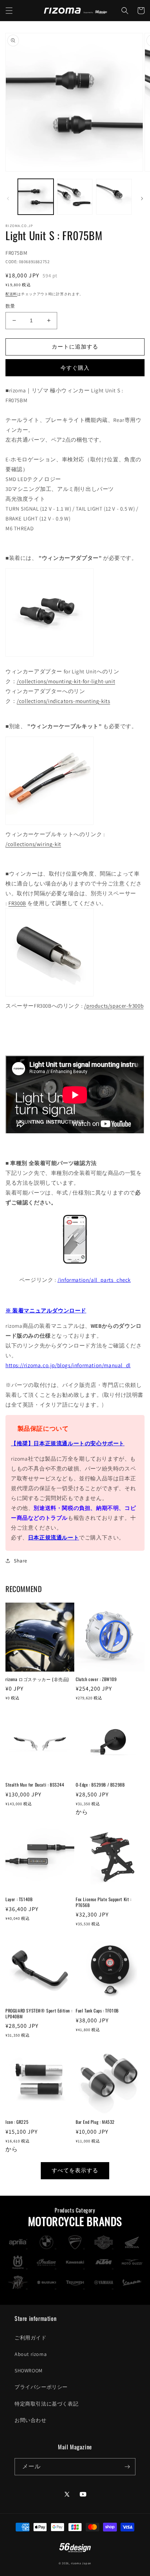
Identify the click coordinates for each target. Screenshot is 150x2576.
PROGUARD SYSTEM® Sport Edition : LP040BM (39, 2013)
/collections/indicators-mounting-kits (63, 701)
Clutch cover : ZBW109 (96, 1679)
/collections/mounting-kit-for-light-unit (66, 681)
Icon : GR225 (17, 2122)
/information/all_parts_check (94, 1280)
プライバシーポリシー (41, 2387)
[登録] (127, 2467)
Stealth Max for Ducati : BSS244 (35, 1785)
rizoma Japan (81, 2563)
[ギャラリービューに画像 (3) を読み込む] (114, 197)
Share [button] (21, 1561)
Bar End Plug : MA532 (95, 2122)
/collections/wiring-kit (33, 844)
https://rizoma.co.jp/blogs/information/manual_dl (68, 1365)
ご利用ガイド (31, 2338)
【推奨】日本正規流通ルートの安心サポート (68, 1443)
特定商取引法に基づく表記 (46, 2404)
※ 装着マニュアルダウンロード (46, 1310)
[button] (9, 11)
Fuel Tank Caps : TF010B (97, 2011)
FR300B (17, 903)
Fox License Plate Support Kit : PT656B (104, 1902)
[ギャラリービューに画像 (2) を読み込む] (75, 197)
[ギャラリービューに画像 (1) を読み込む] (36, 197)
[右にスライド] (142, 199)
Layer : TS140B (19, 1899)
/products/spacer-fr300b (114, 1006)
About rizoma (31, 2354)
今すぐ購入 (75, 368)
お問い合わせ (31, 2420)
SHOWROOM (29, 2371)
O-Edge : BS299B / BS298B (100, 1785)
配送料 (11, 294)
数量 (10, 306)
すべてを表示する (75, 2170)
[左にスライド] (8, 199)
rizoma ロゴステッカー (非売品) (37, 1679)
